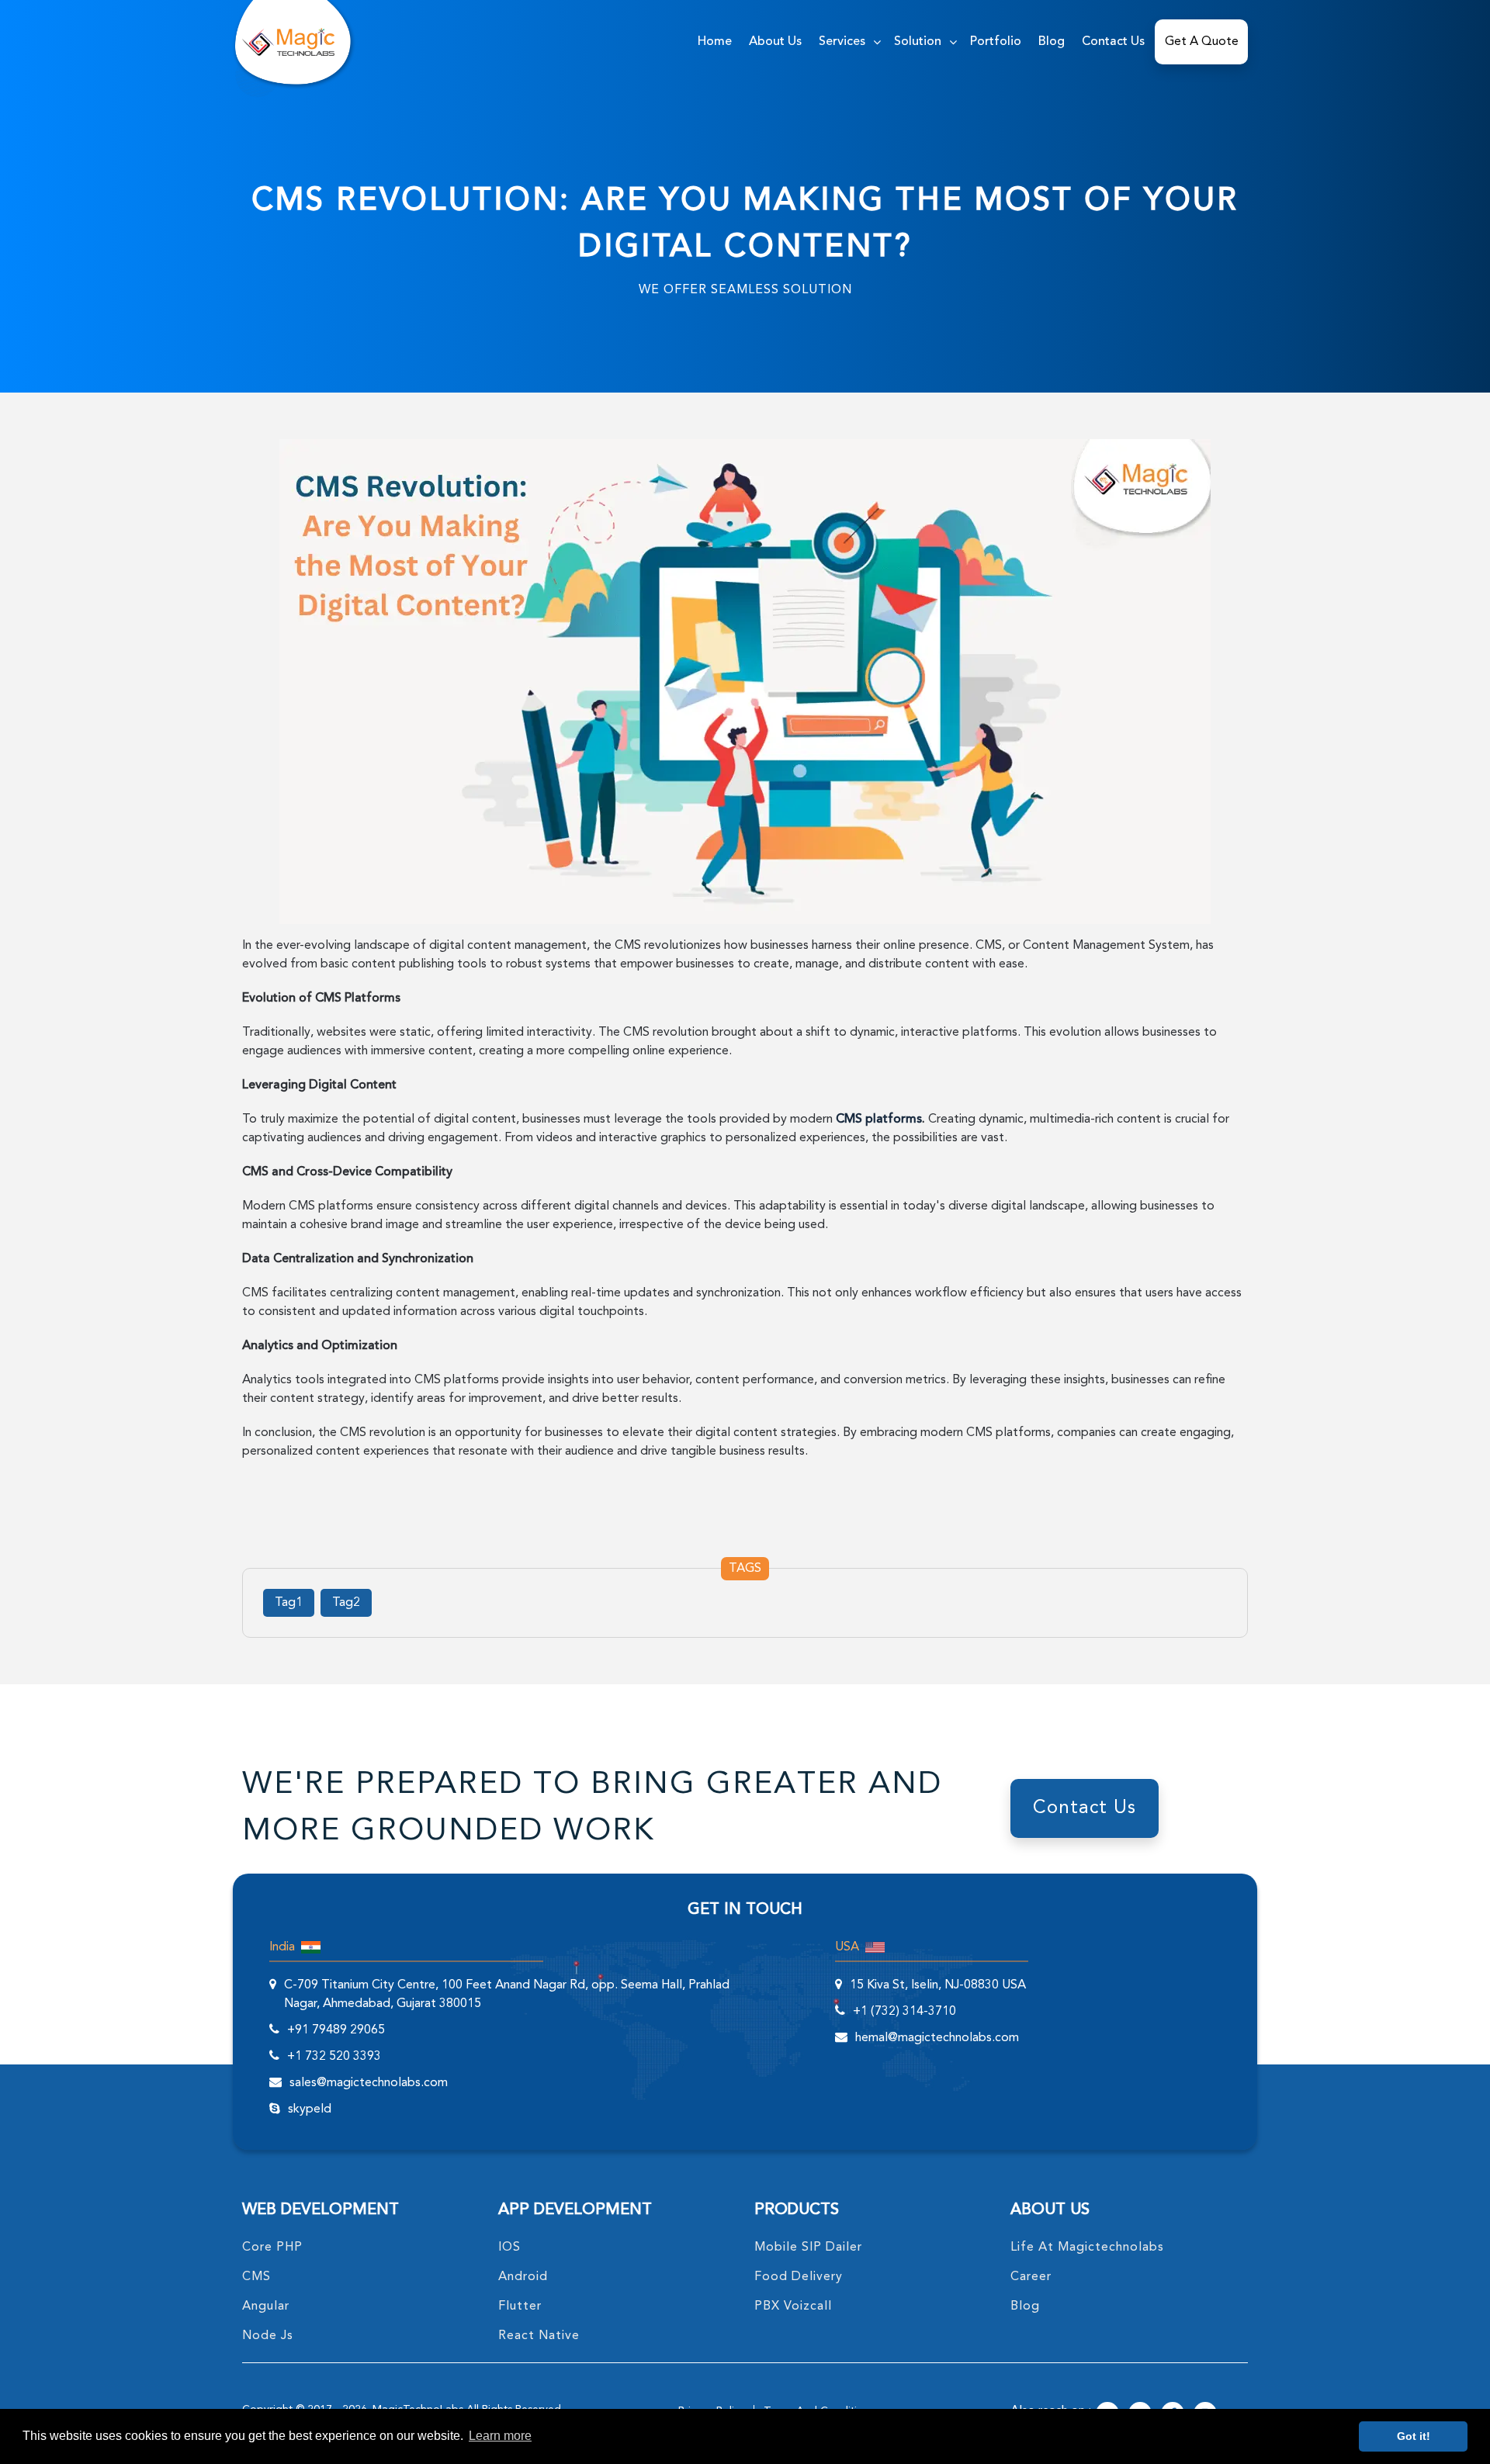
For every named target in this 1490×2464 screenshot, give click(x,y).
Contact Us (1113, 42)
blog (1025, 2307)
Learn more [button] (500, 2436)
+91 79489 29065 (336, 2030)
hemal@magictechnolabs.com (937, 2038)
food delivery (799, 2277)
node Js (268, 2336)
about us (775, 42)
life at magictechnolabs (1087, 2248)
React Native (539, 2336)
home (715, 42)
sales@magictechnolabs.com (369, 2083)
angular (266, 2307)
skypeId (310, 2109)
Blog (1052, 42)
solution (918, 42)
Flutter (520, 2307)
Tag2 (346, 1603)
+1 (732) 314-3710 (904, 2012)
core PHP (272, 2248)
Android (523, 2277)
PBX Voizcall (793, 2307)
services (842, 42)
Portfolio (996, 42)
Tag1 (289, 1603)
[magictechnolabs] (288, 42)
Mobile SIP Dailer (808, 2248)
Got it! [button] (1414, 2436)
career (1031, 2277)
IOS (509, 2248)
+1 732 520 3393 (334, 2057)
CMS (256, 2277)
